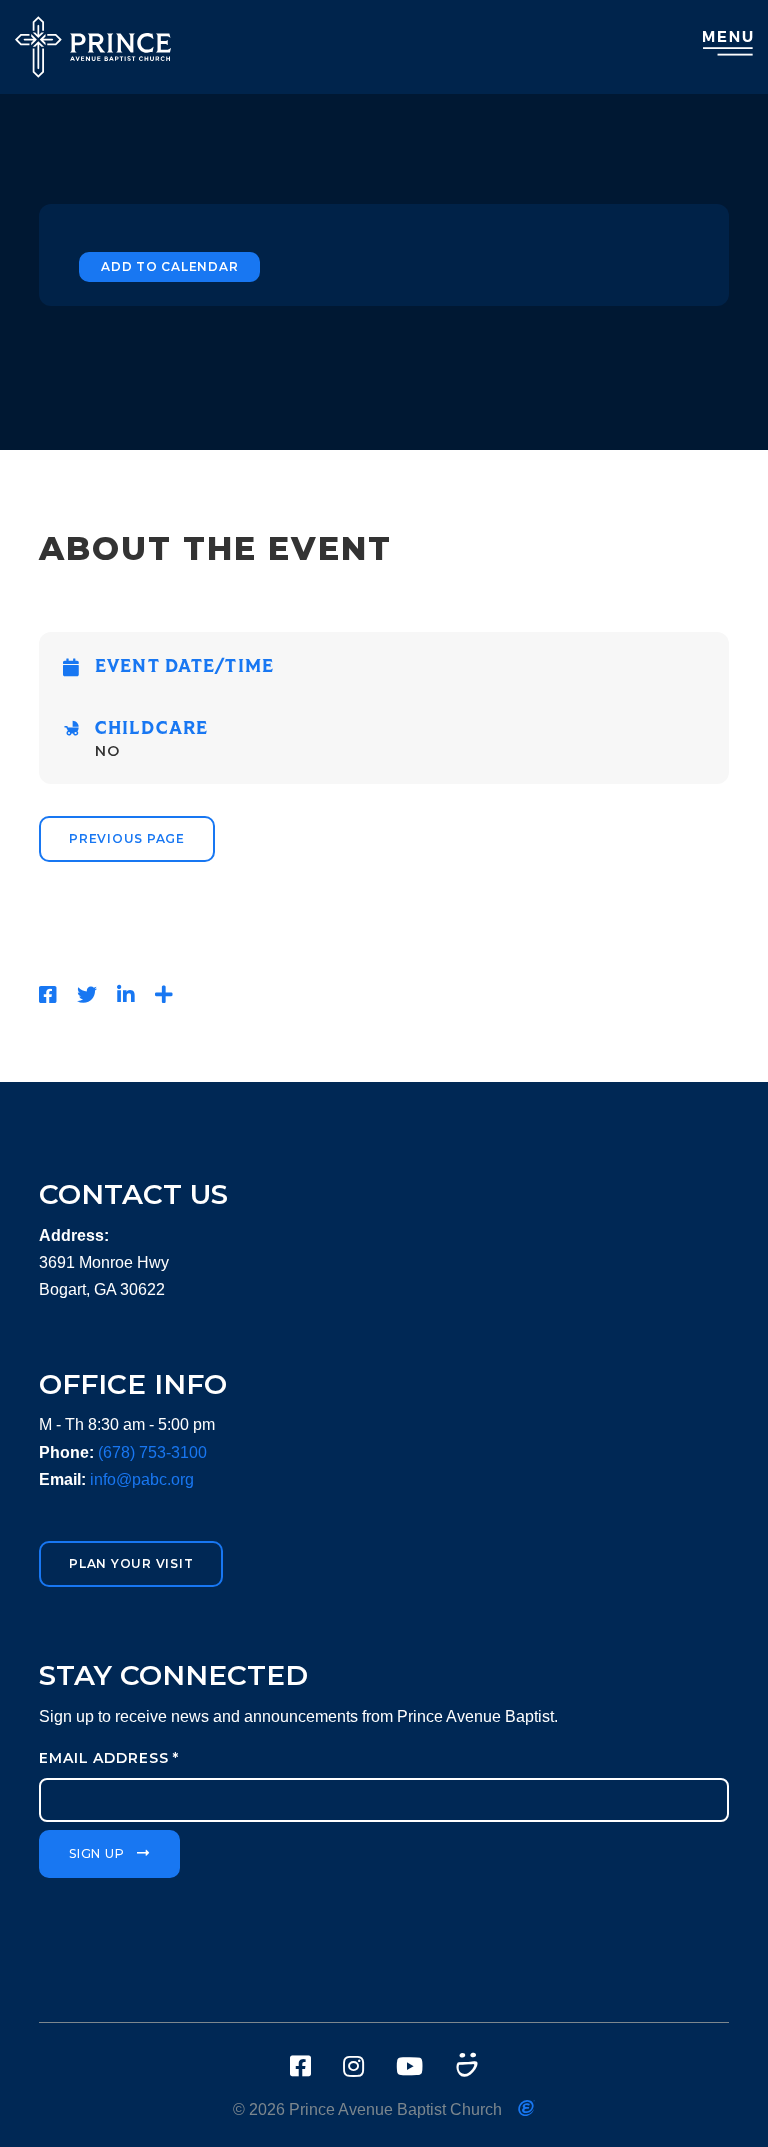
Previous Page (127, 838)
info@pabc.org (142, 1479)
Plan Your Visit (131, 1563)
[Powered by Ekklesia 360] (526, 2108)
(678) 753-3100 (152, 1452)
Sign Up (96, 1853)
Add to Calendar (169, 266)
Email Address (109, 1758)
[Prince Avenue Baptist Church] (93, 47)
